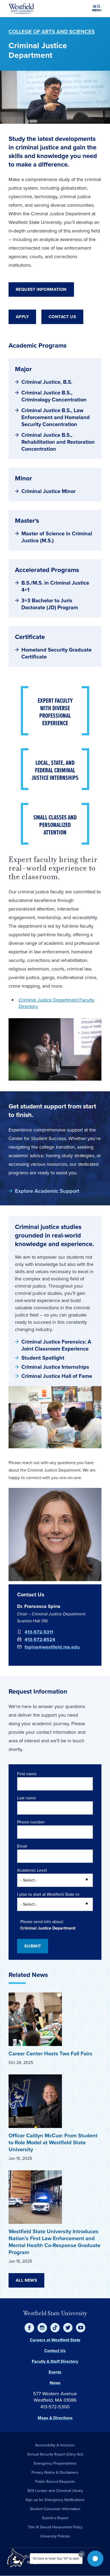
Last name (27, 1798)
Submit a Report (55, 2518)
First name (27, 1774)
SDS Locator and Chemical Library (55, 2491)
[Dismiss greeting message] (82, 2554)
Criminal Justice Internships (55, 1367)
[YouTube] (81, 2328)
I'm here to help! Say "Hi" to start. (56, 2559)
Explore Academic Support (47, 1191)
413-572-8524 (40, 1639)
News (55, 2383)
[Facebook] (29, 2328)
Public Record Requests (55, 2482)
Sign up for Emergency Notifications (55, 2500)
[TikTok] (55, 2328)
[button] (95, 2559)
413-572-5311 (39, 1632)
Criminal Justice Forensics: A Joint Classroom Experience (56, 1345)
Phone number (31, 1822)
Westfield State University (55, 2313)
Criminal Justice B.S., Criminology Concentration (54, 396)
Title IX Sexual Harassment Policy (55, 2527)
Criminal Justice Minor (48, 491)
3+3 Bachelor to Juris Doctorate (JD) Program (50, 604)
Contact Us (62, 317)
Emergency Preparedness (55, 2463)
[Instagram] (42, 2328)
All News (26, 2280)
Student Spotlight (43, 1358)
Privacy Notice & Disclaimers (55, 2472)
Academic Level (32, 1870)
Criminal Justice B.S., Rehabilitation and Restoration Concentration (58, 442)
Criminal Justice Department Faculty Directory (56, 1003)
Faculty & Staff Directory (55, 2361)
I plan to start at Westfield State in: (49, 1894)
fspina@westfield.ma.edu (52, 1647)
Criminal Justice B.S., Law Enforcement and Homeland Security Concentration (56, 417)
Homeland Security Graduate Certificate (56, 653)
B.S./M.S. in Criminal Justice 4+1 (55, 586)
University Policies (55, 2536)
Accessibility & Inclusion (55, 2445)
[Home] (21, 9)
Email (22, 1846)
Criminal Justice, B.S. (47, 382)
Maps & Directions (55, 2418)
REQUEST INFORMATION (41, 289)
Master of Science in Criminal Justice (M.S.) (57, 537)
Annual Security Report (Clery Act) (55, 2454)
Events (55, 2372)
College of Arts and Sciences (52, 32)
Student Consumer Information (55, 2509)
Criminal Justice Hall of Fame (57, 1376)
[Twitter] (68, 2328)
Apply (22, 317)
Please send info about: (42, 1922)
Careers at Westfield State (55, 2340)
